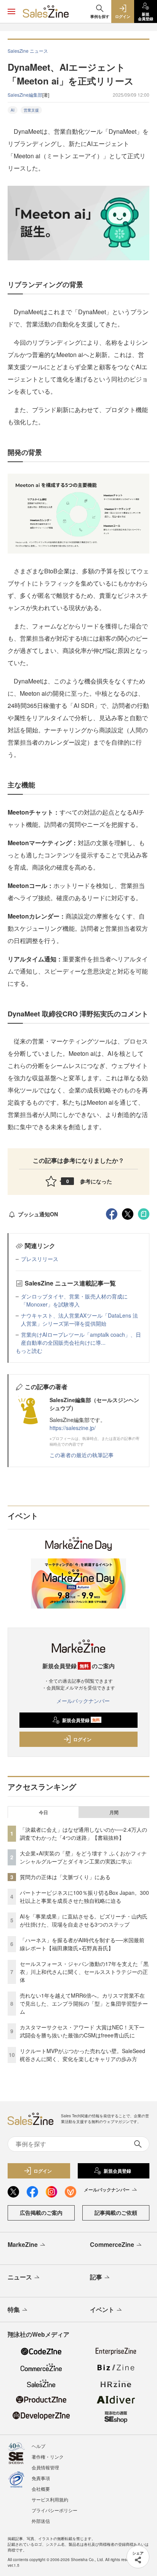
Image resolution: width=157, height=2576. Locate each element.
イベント (102, 2309)
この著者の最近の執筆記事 (82, 1455)
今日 (43, 1812)
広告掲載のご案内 (41, 2212)
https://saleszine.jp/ (73, 1428)
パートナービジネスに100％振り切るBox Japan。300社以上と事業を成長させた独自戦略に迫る (84, 1897)
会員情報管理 (45, 2467)
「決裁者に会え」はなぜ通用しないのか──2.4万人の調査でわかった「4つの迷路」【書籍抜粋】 (83, 1833)
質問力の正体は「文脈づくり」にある (65, 1877)
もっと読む (29, 1350)
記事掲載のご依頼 (116, 2212)
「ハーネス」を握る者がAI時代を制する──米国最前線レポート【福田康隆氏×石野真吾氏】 (82, 1944)
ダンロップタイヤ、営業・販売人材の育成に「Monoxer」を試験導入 (74, 1300)
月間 (114, 1812)
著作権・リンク (48, 2457)
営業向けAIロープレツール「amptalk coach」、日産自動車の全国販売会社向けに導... (81, 1338)
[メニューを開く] (11, 11)
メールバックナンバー (83, 1701)
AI (13, 110)
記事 (96, 2277)
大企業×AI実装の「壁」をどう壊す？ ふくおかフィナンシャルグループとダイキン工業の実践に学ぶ (83, 1857)
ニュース (20, 2277)
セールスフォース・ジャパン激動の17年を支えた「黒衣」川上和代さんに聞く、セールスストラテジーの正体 (84, 1972)
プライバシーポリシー (54, 2510)
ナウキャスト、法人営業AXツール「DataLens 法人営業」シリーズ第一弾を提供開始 (79, 1319)
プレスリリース (40, 1259)
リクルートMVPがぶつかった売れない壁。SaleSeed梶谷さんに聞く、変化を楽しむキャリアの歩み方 (83, 2055)
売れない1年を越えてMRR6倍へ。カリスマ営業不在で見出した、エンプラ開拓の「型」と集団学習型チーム (84, 2003)
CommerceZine (112, 2244)
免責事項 (41, 2478)
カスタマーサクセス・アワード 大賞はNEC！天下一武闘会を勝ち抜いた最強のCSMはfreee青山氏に (82, 2031)
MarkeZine (23, 2244)
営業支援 (31, 110)
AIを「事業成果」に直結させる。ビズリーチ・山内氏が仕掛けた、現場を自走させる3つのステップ (84, 1920)
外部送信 (41, 2521)
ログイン (82, 1739)
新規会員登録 (81, 1720)
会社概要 (41, 2489)
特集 (14, 2309)
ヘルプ (38, 2446)
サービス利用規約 (50, 2499)
